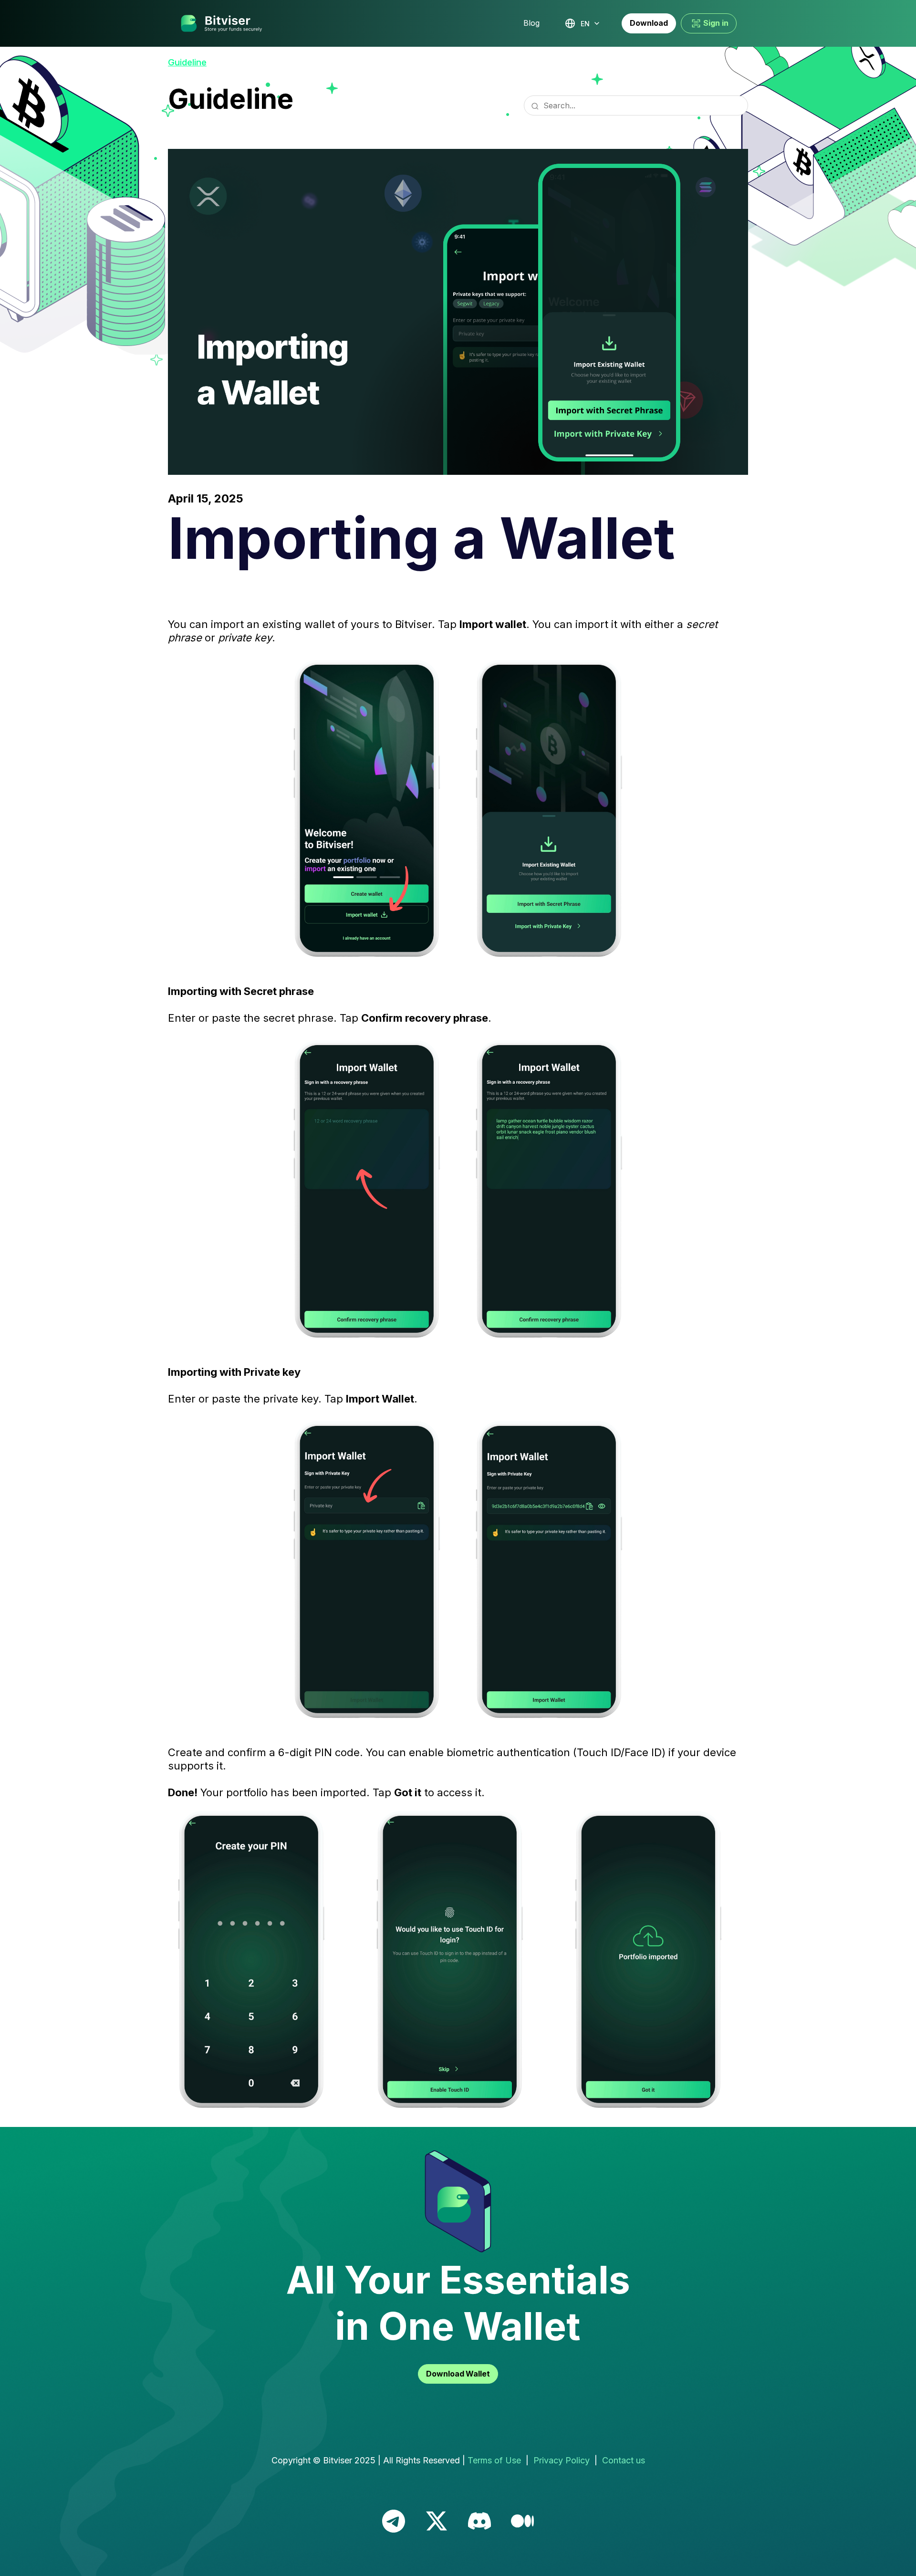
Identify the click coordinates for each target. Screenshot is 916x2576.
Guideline (187, 62)
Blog (531, 23)
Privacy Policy (562, 2460)
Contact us (624, 2460)
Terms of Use (494, 2460)
